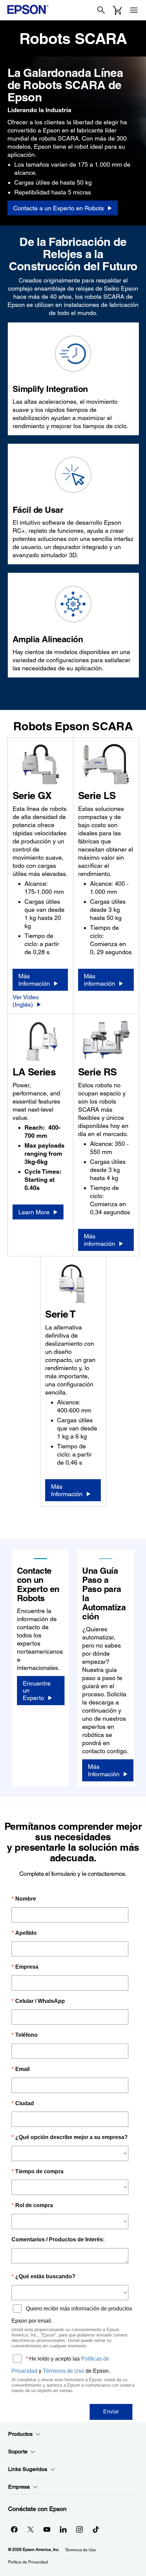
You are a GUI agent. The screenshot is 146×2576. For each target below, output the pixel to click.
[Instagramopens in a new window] (79, 2529)
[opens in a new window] (96, 2529)
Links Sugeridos (28, 2469)
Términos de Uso (80, 2550)
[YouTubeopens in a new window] (47, 2529)
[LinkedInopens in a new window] (63, 2529)
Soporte (18, 2452)
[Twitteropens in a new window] (31, 2529)
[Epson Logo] (28, 9)
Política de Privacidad (28, 2562)
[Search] (101, 10)
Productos (20, 2434)
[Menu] (134, 10)
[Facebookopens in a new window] (14, 2529)
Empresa (19, 2487)
